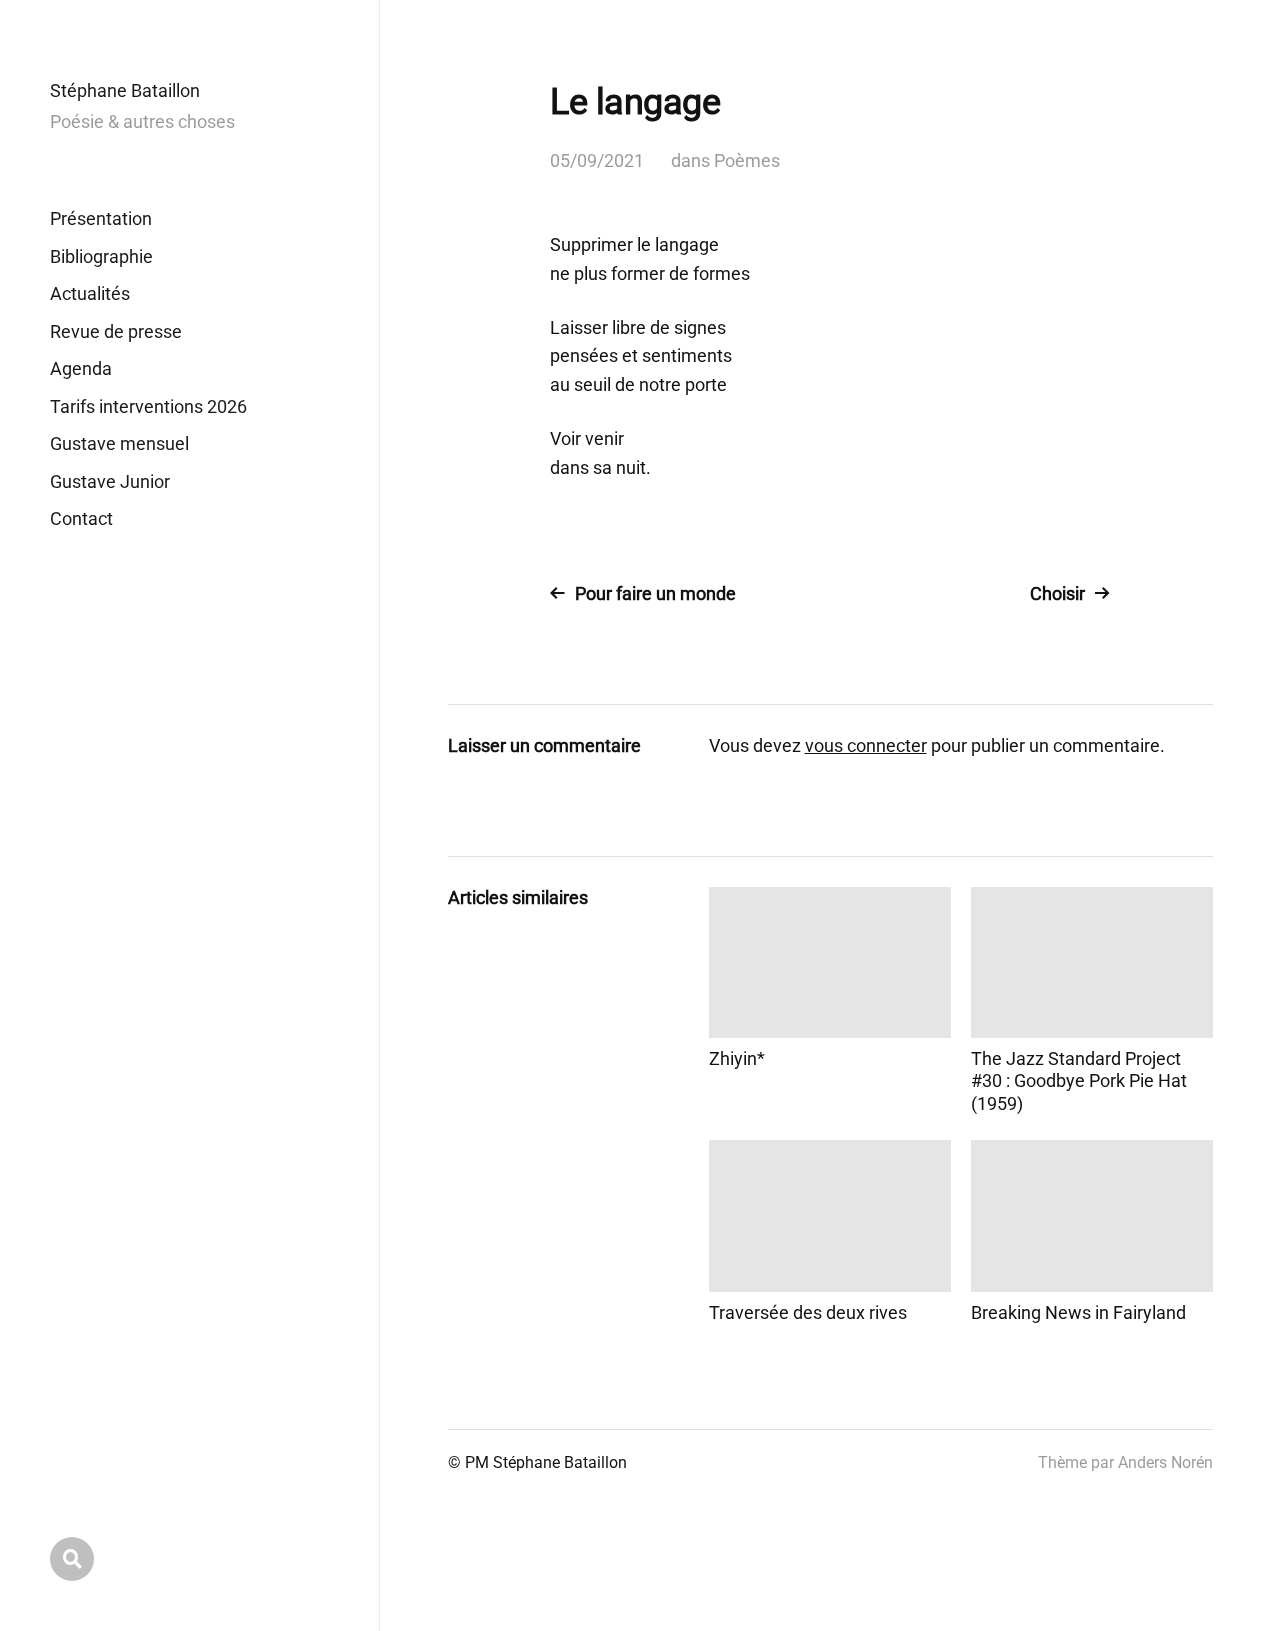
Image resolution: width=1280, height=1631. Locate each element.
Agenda (81, 368)
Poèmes (747, 160)
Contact (81, 518)
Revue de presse (116, 331)
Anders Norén (1165, 1462)
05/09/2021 (597, 160)
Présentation (101, 218)
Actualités (90, 293)
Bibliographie (101, 256)
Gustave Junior (110, 481)
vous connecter (866, 745)
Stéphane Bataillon (125, 90)
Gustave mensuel (119, 443)
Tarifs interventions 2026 (148, 406)
